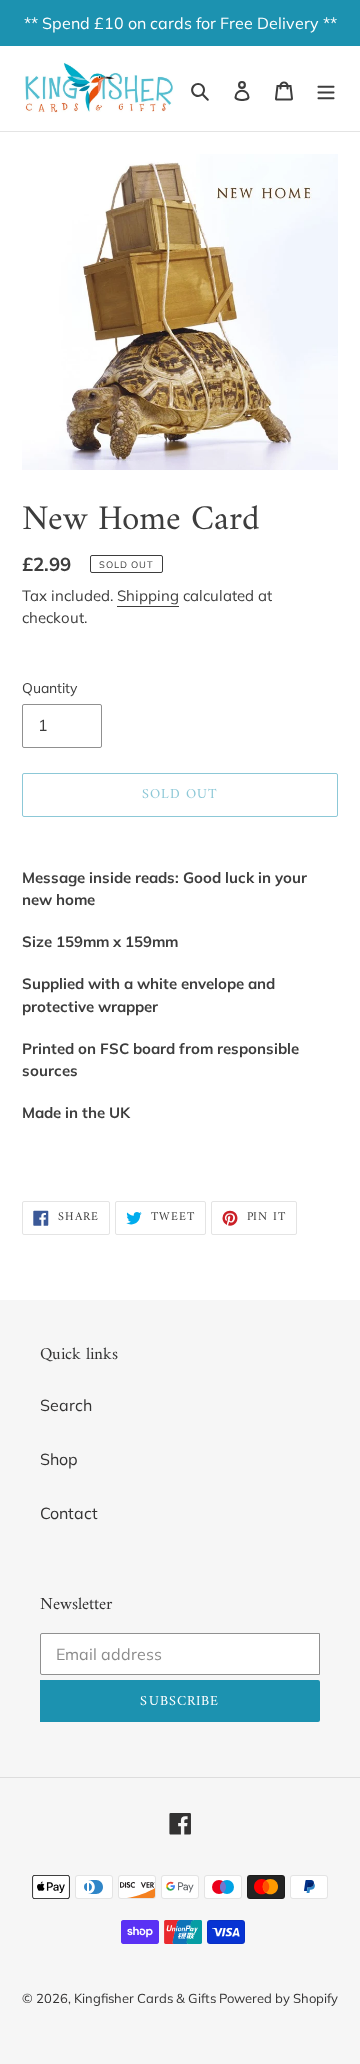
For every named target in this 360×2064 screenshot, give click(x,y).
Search (66, 1405)
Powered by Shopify (278, 1998)
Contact (69, 1513)
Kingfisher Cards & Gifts (146, 1998)
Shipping (148, 595)
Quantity (49, 688)
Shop (59, 1459)
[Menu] (326, 89)
